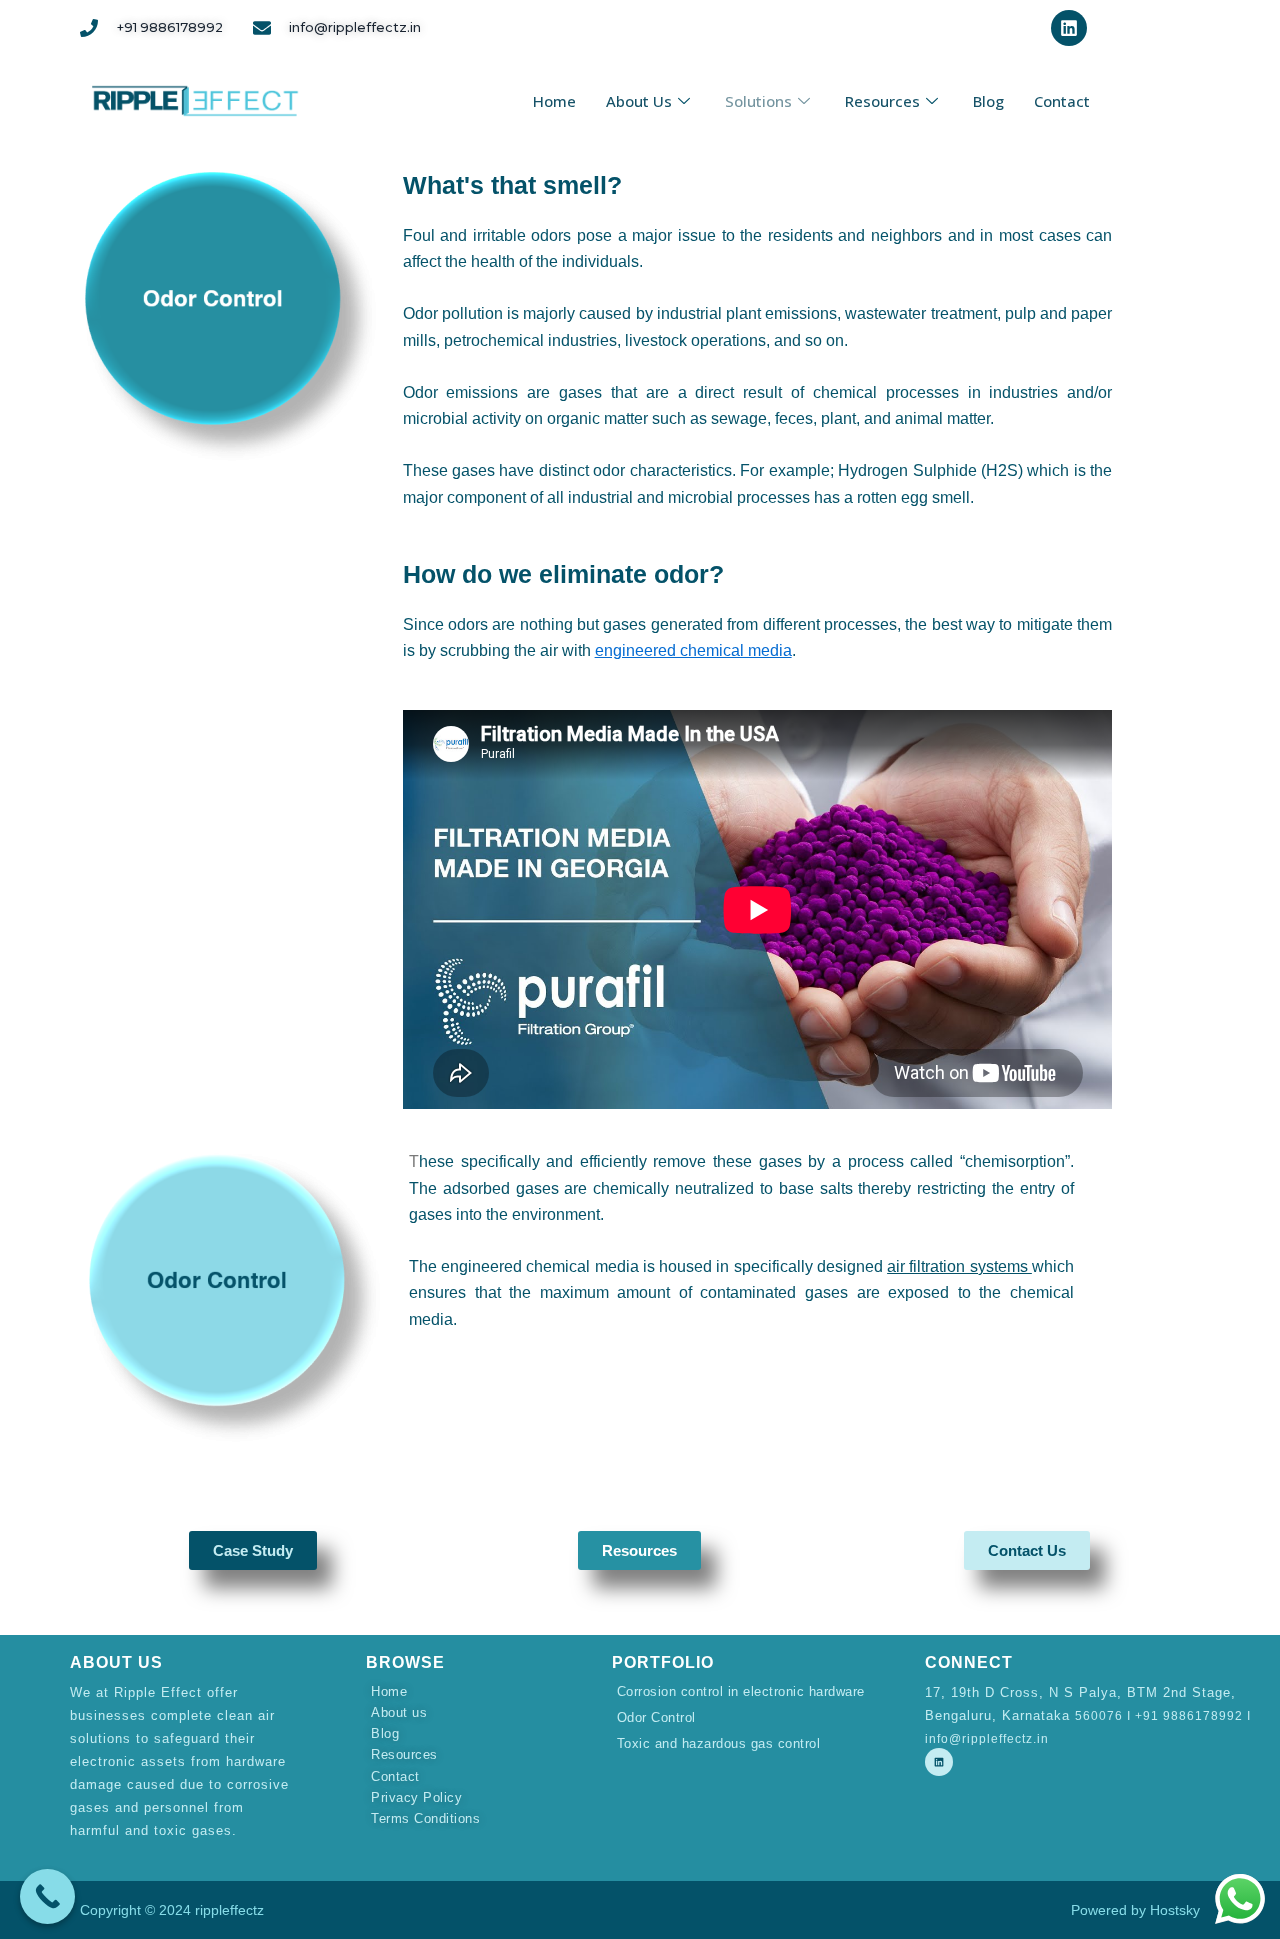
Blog (988, 101)
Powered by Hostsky (1135, 1910)
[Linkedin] (939, 1762)
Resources (882, 101)
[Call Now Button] (47, 1896)
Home (554, 101)
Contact (1062, 101)
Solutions (758, 101)
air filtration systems (959, 1266)
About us (639, 101)
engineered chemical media (693, 650)
